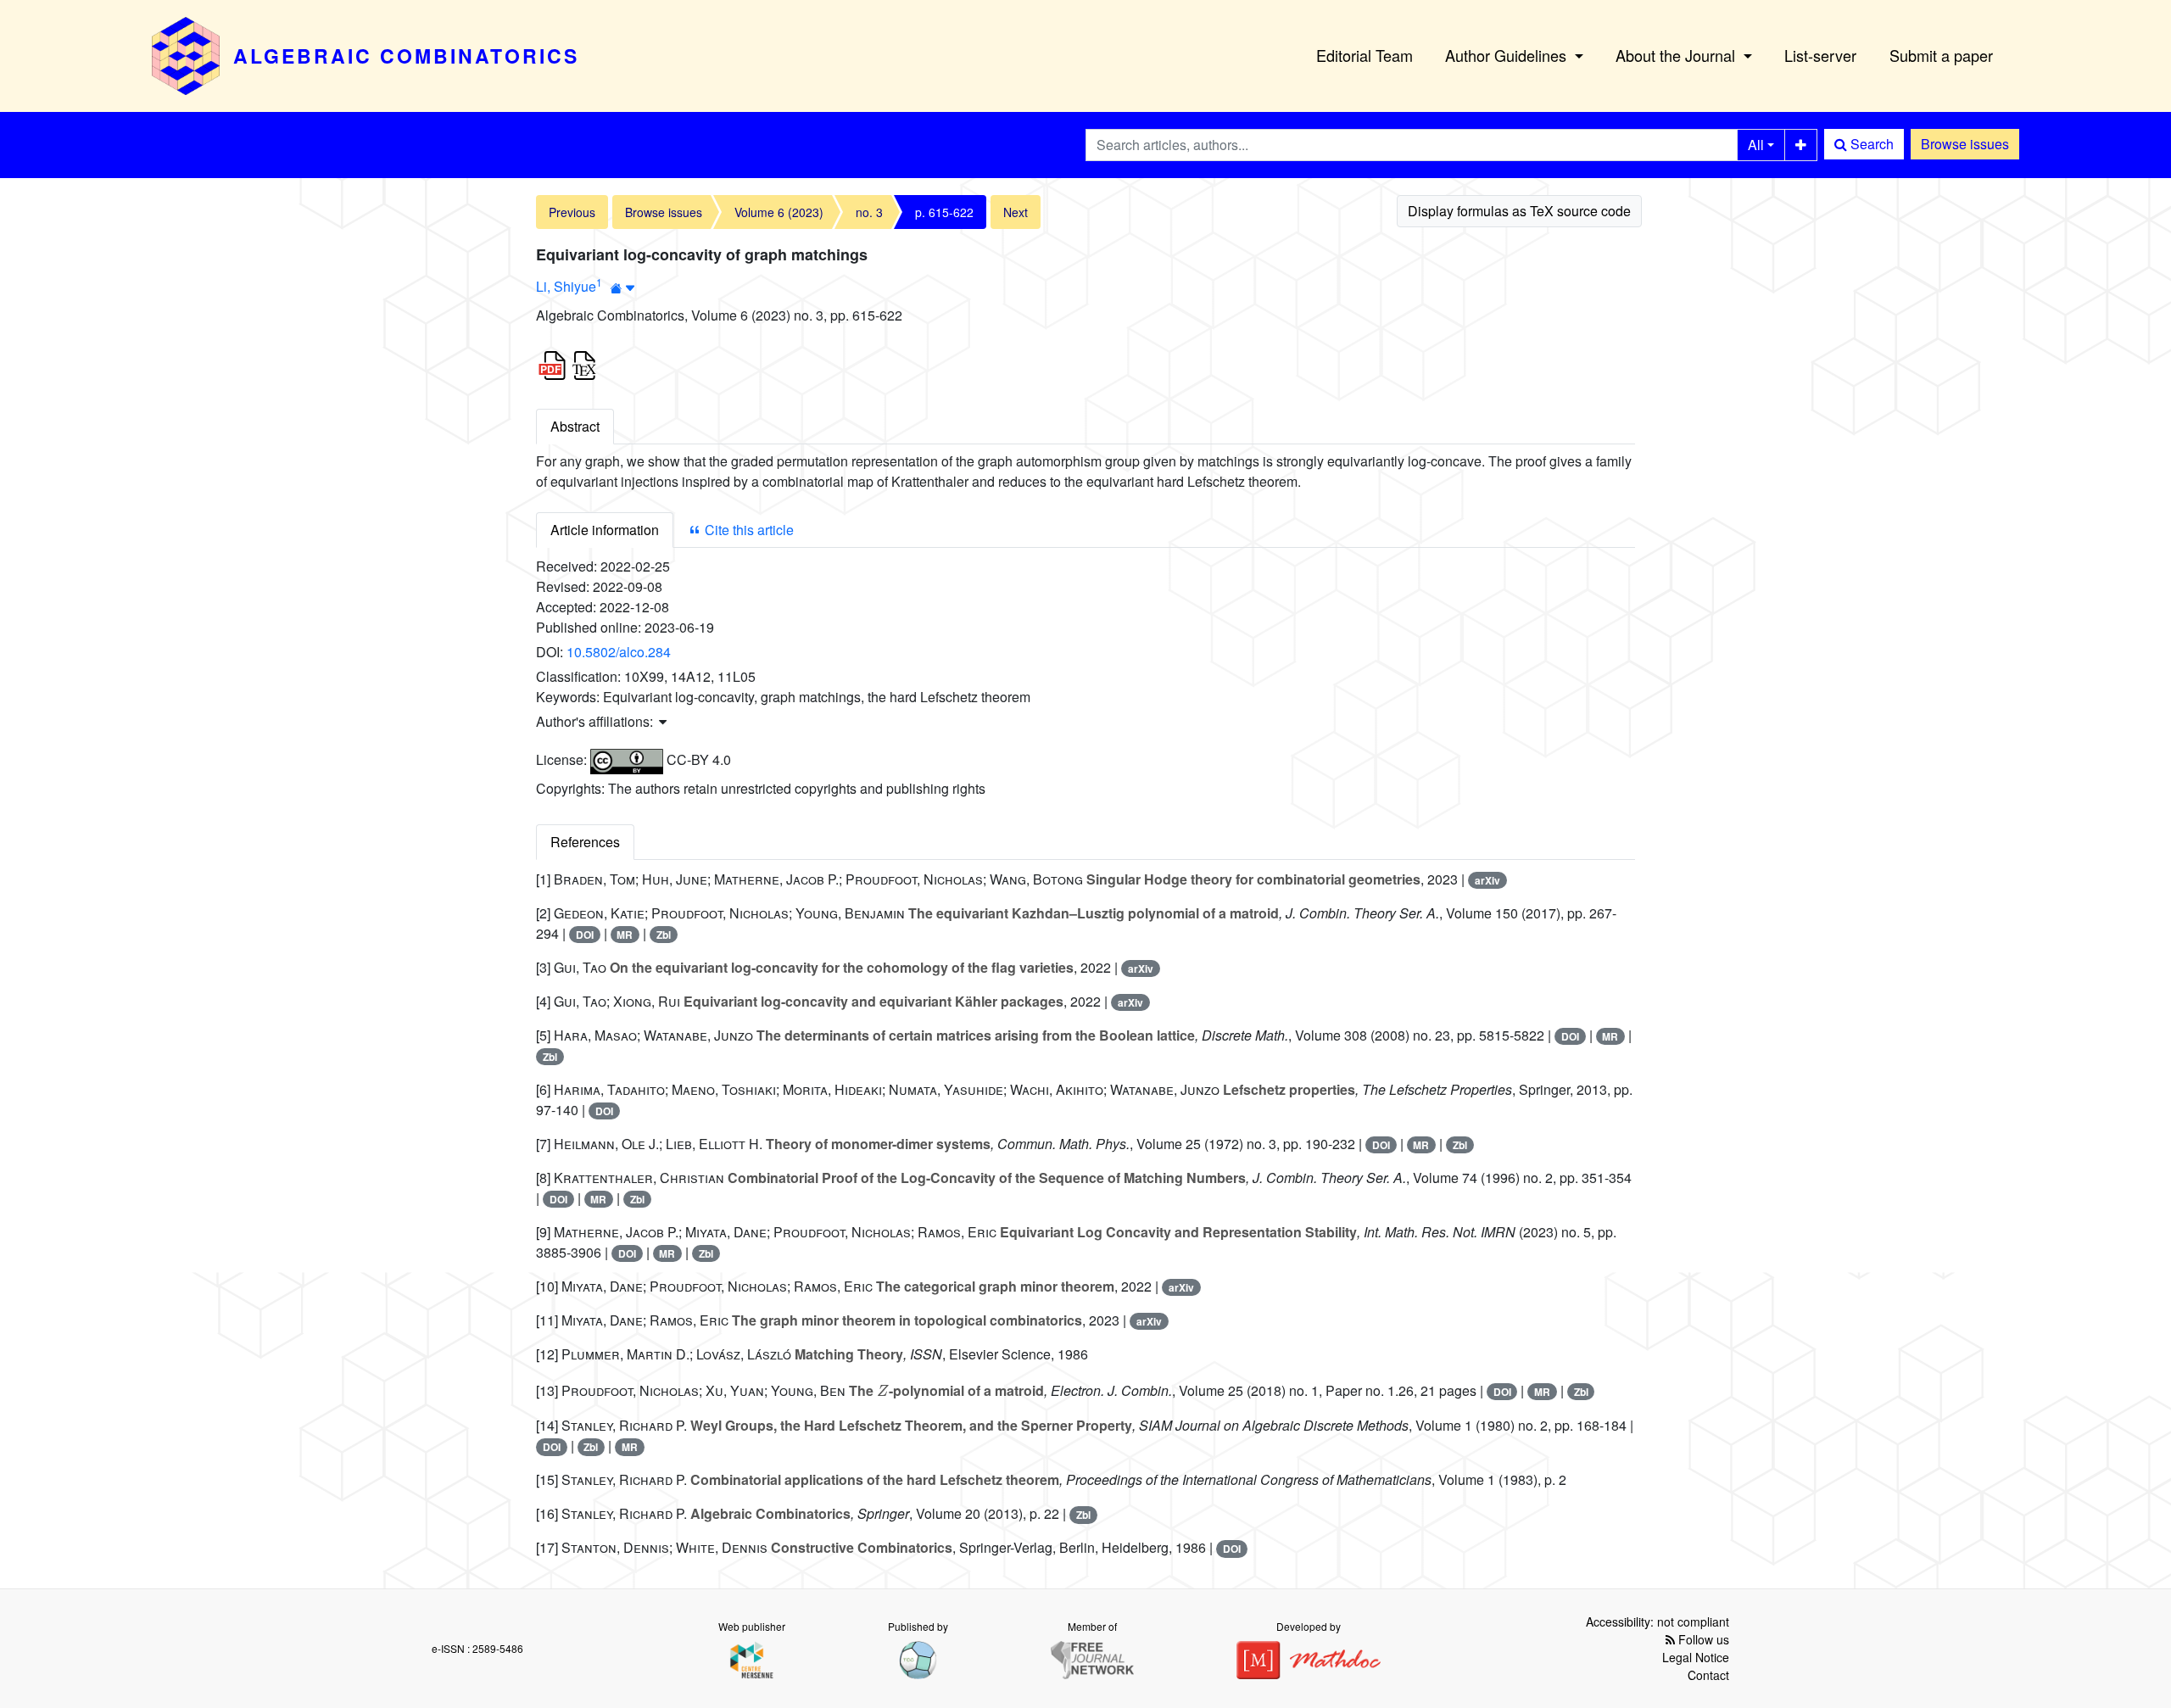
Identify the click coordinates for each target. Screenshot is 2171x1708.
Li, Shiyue (566, 286)
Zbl (664, 935)
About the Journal (1677, 55)
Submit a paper (1941, 55)
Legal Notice (1696, 1657)
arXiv (1487, 880)
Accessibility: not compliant (1658, 1621)
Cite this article (748, 530)
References (585, 842)
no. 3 (869, 212)
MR (625, 935)
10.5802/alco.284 (619, 652)
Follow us (1702, 1639)
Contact (1708, 1675)
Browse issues (1965, 144)
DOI (585, 935)
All (1756, 145)
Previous (572, 212)
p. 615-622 (944, 212)
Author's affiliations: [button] (596, 721)
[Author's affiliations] (623, 288)
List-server (1820, 55)
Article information (605, 530)
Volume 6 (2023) (779, 212)
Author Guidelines (1508, 55)
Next (1016, 212)
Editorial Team (1365, 55)
